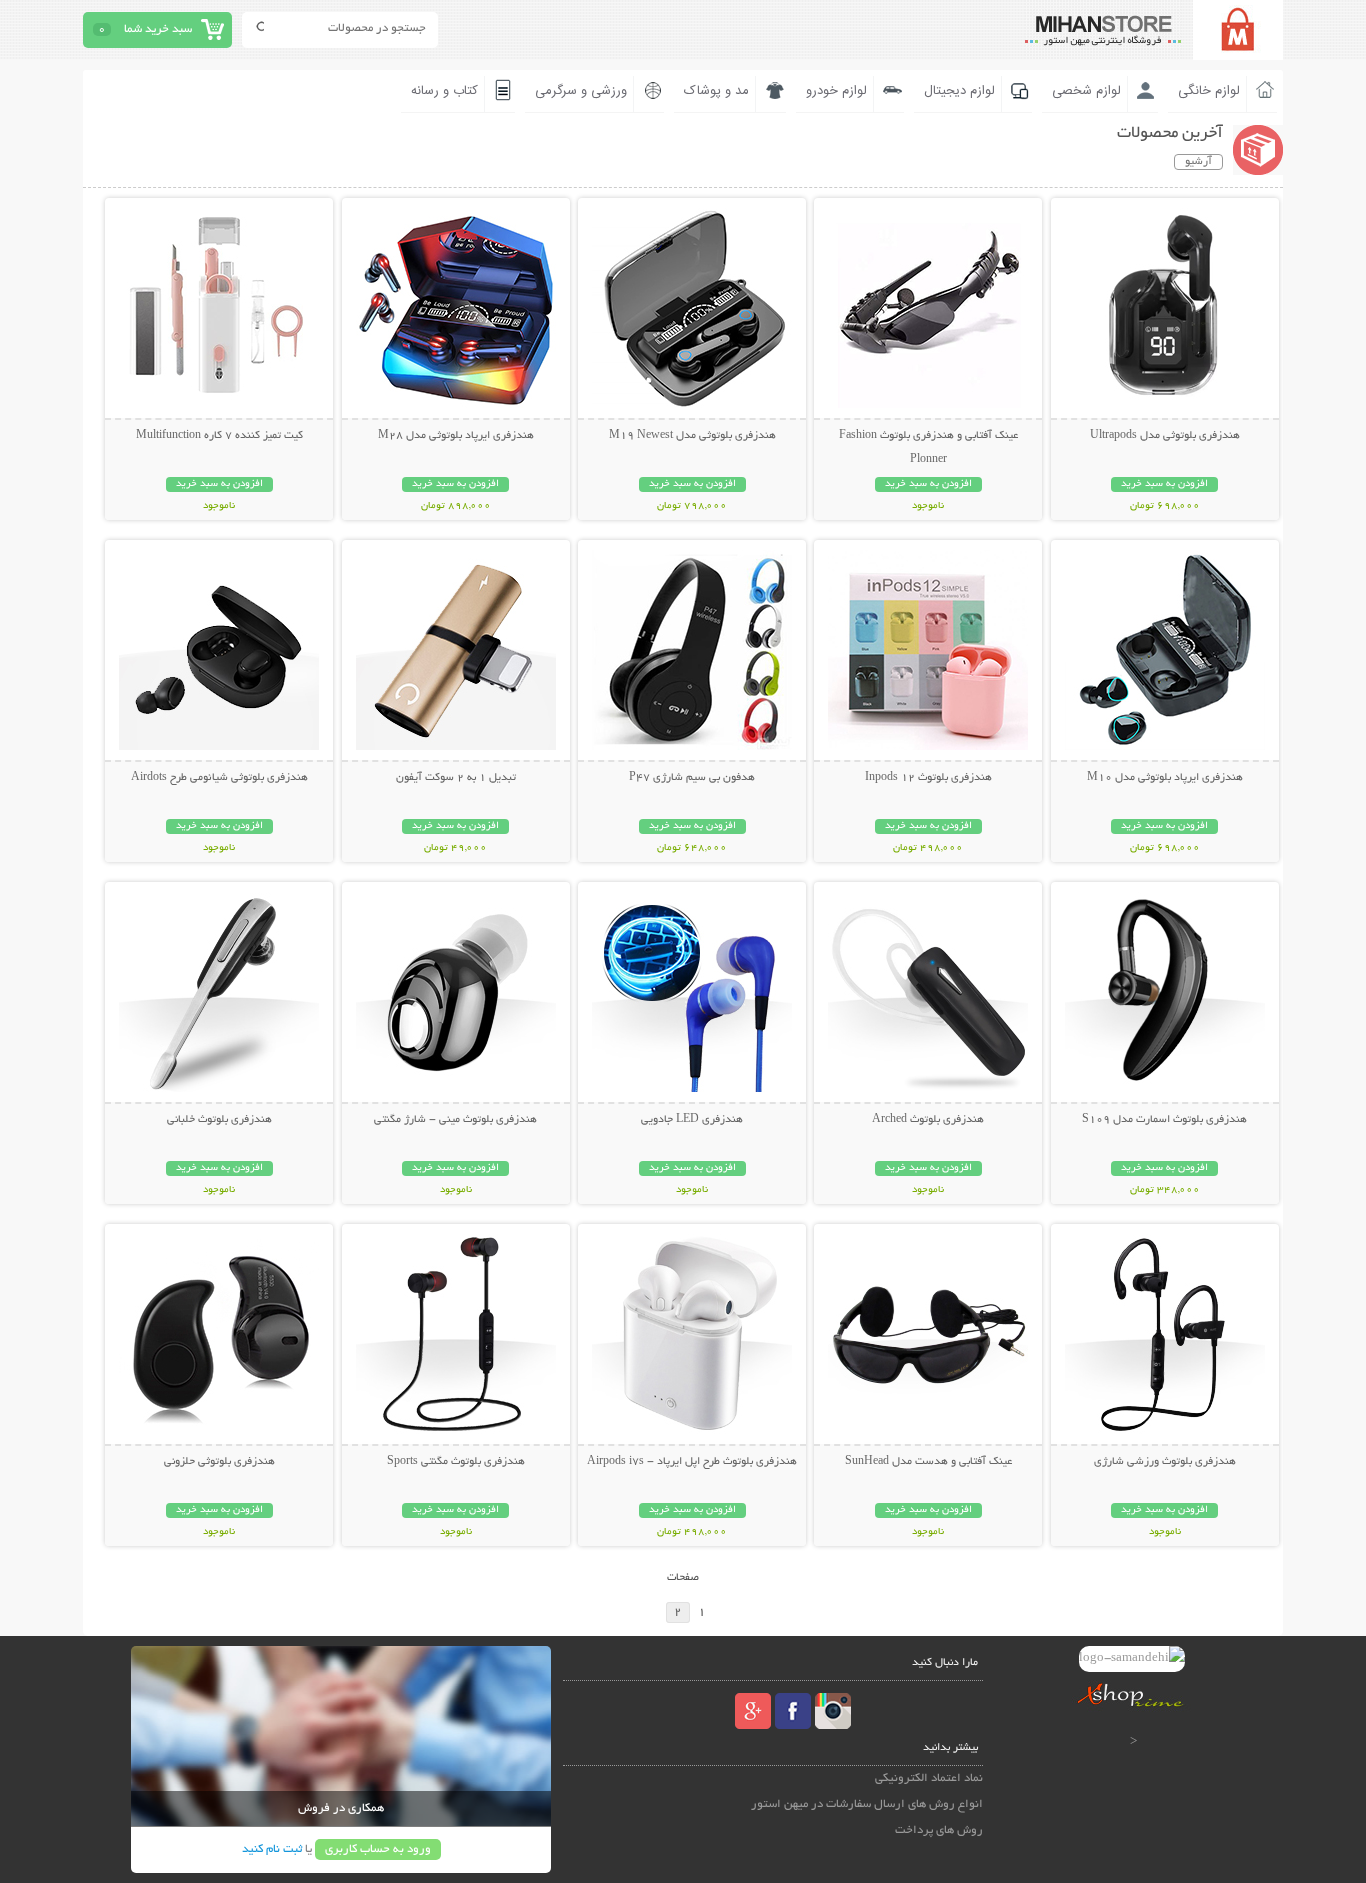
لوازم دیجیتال (959, 91)
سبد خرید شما (158, 29)
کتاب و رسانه (444, 91)
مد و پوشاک (716, 91)
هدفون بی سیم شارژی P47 (692, 778)
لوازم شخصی (1086, 91)
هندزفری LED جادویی (692, 1120)
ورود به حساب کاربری (378, 1849)
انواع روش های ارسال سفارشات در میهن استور (867, 1804)
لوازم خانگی (1209, 91)
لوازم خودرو (836, 91)
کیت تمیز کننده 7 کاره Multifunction (219, 436)
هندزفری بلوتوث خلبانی (219, 1120)
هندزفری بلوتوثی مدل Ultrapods (1165, 436)
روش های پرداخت (939, 1830)
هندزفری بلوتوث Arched (928, 1120)
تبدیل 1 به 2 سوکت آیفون (456, 778)
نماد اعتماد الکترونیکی (929, 1778)
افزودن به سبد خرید (1164, 484)
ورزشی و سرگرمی (581, 91)
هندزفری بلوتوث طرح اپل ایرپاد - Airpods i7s (692, 1462)
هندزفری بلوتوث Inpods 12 (928, 778)
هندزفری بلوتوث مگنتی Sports (456, 1462)
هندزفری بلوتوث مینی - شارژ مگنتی (455, 1120)
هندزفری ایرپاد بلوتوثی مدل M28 (456, 436)
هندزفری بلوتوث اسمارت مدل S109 (1164, 1120)
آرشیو (1198, 162)
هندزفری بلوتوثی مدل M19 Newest (692, 436)
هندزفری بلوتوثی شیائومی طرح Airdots (219, 778)
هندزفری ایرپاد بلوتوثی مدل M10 (1165, 778)
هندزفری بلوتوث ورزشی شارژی (1165, 1462)
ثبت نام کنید (272, 1849)
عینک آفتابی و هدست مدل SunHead (928, 1462)
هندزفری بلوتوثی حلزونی (219, 1462)
